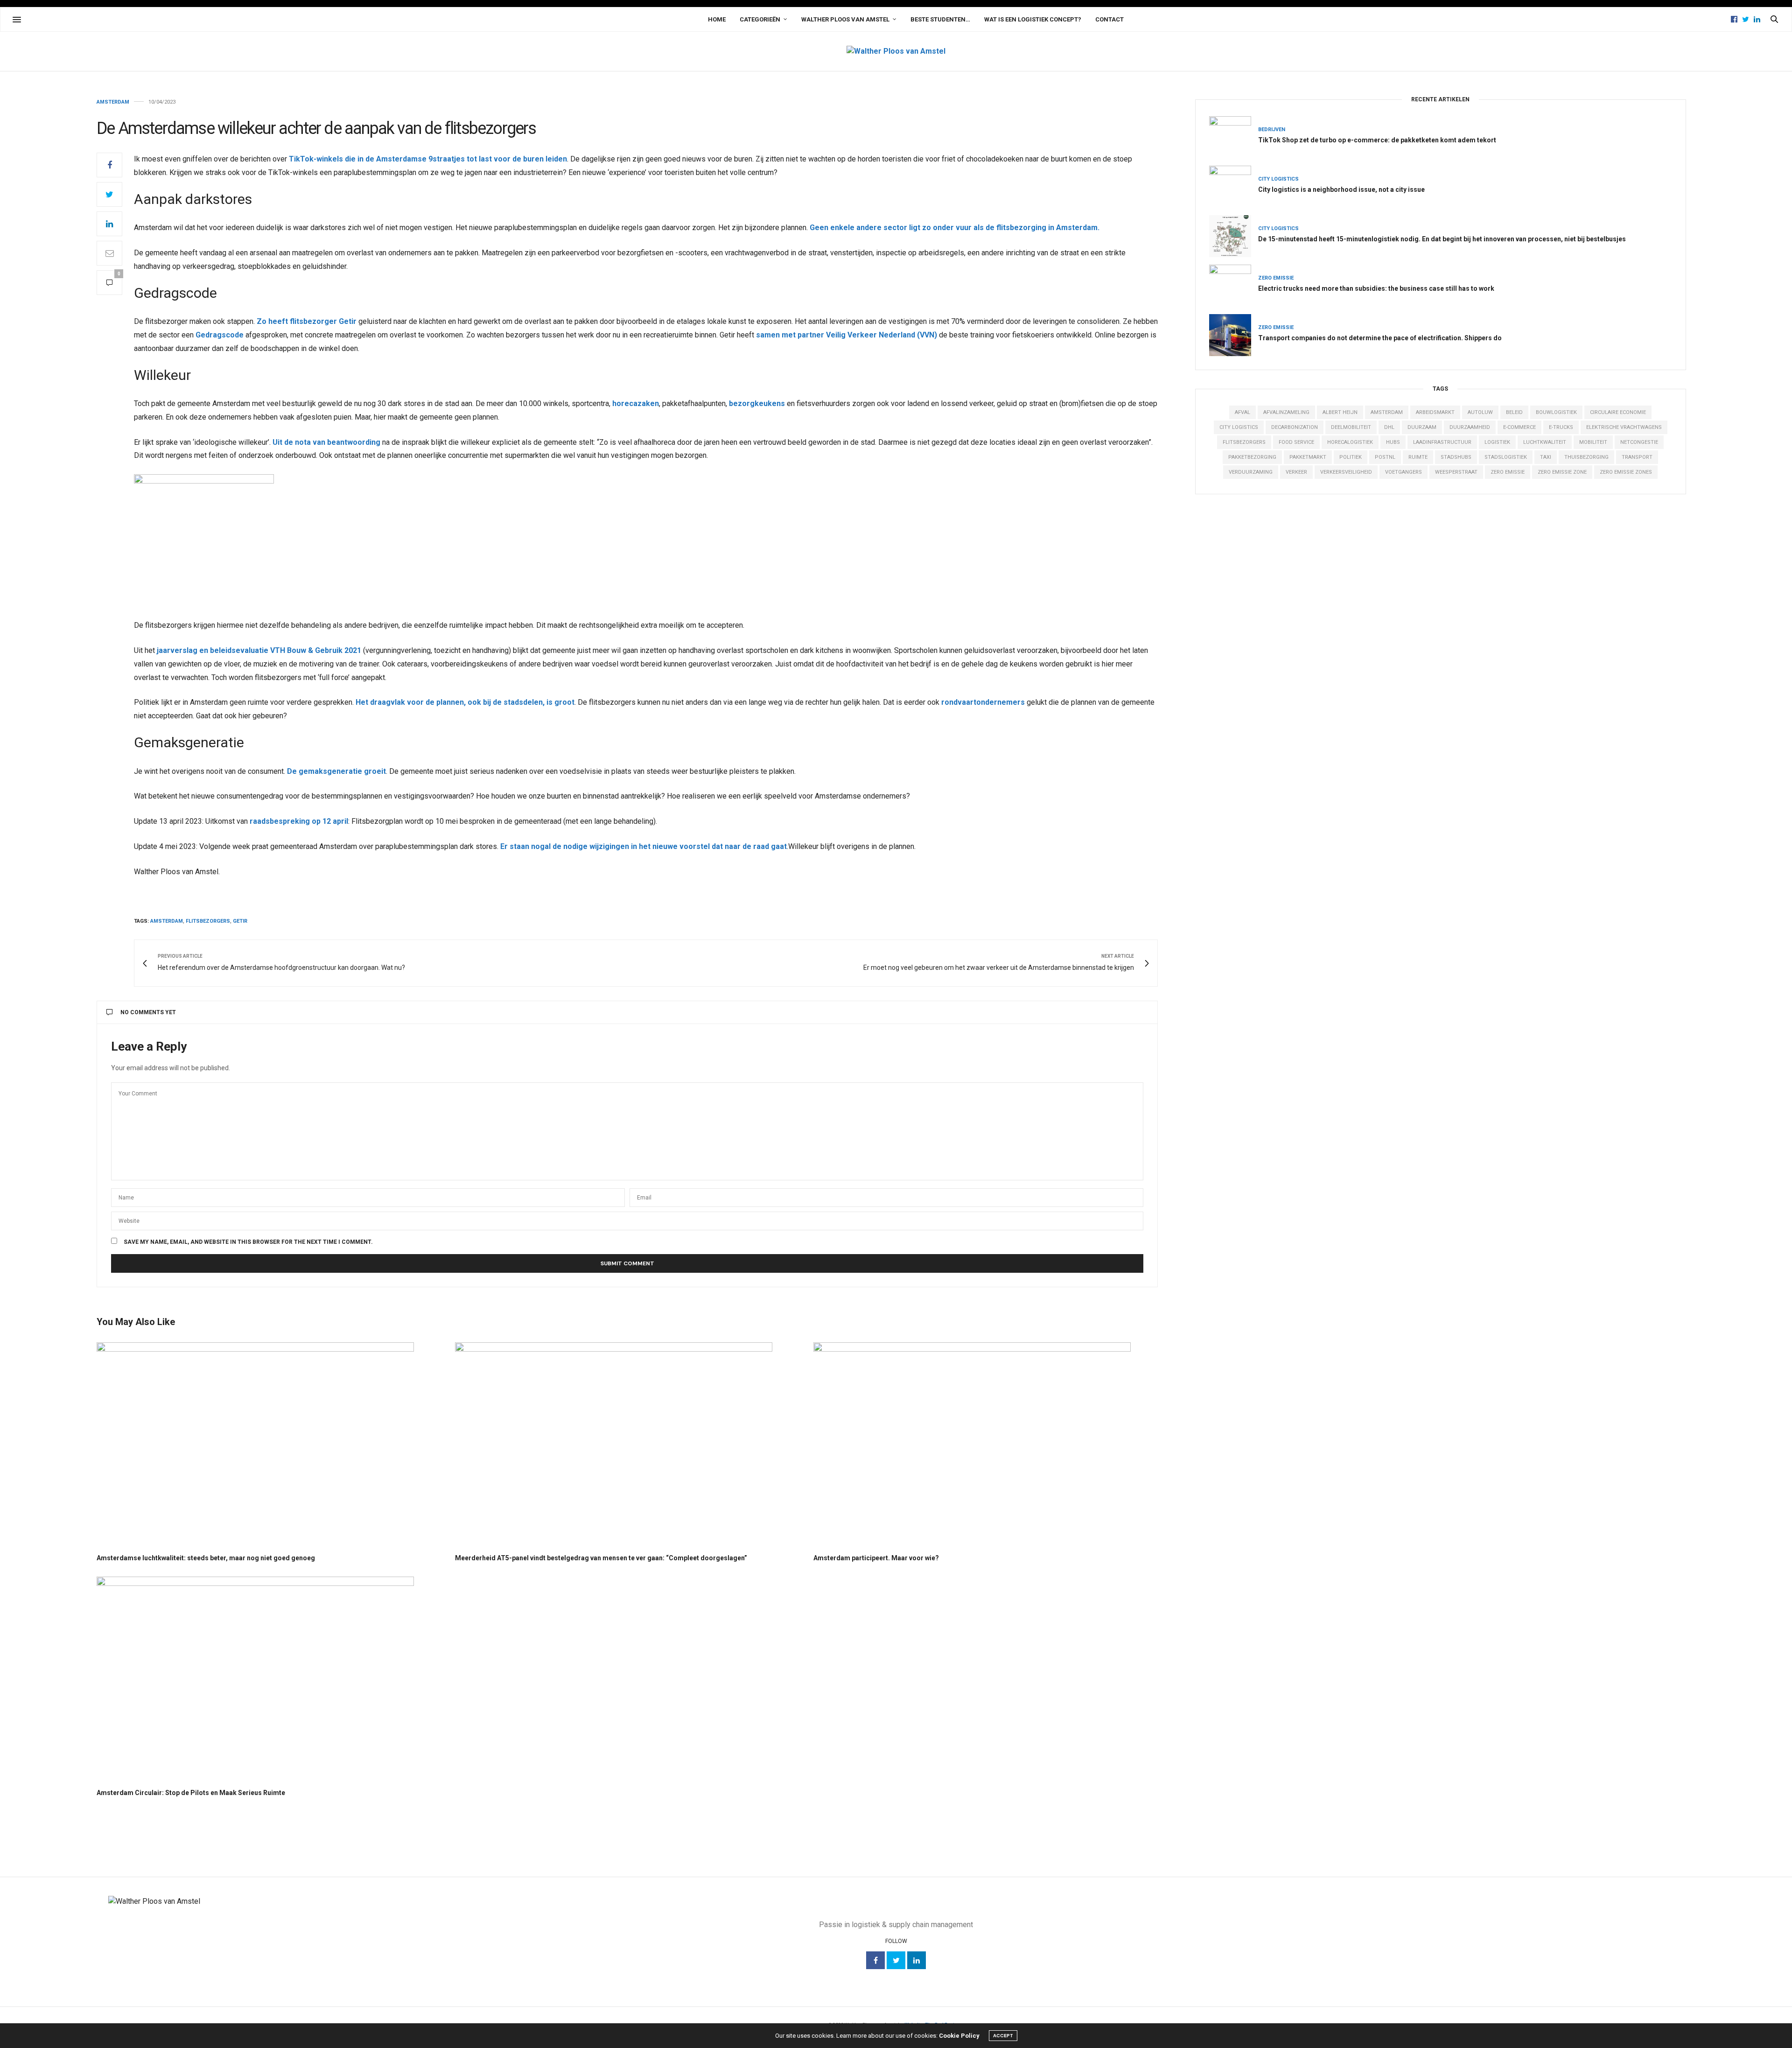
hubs (1393, 442)
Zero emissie (1276, 278)
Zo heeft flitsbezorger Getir (307, 321)
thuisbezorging (1586, 457)
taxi (1546, 457)
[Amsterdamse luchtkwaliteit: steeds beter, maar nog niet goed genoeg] (269, 1444)
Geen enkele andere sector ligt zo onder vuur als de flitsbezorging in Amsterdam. (955, 228)
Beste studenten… (940, 19)
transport (1637, 457)
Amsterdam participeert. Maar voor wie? (876, 1558)
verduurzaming (1251, 472)
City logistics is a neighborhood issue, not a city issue (1341, 189)
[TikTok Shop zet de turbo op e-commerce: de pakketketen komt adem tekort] (1234, 137)
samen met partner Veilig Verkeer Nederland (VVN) (847, 335)
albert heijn (1340, 412)
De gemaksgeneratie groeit (336, 771)
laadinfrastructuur (1442, 442)
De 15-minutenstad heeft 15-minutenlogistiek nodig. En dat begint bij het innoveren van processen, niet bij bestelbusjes (1442, 239)
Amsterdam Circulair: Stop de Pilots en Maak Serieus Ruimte (191, 1793)
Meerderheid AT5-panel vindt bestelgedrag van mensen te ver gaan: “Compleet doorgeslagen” (601, 1558)
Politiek (1351, 457)
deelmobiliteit (1351, 427)
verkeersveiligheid (1346, 472)
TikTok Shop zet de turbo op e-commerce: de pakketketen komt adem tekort (1377, 140)
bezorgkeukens (757, 403)
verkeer (1296, 472)
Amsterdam (113, 102)
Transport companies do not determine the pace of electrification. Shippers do (1380, 338)
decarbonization (1295, 427)
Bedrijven (1272, 130)
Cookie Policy (959, 2036)
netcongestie (1639, 442)
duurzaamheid (1470, 427)
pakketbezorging (1252, 457)
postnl (1385, 457)
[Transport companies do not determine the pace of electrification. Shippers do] (1234, 335)
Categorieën (760, 19)
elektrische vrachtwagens (1624, 427)
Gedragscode (220, 335)
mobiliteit (1593, 442)
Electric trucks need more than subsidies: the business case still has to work (1376, 288)
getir (240, 921)
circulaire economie (1618, 412)
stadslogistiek (1506, 457)
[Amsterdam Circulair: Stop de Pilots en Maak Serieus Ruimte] (269, 1678)
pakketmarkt (1308, 457)
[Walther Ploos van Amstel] (896, 51)
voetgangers (1403, 472)
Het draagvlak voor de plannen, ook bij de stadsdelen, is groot (465, 702)
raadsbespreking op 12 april (299, 821)
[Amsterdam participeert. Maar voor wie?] (986, 1444)
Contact (1109, 19)
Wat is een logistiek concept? (1033, 19)
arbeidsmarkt (1435, 412)
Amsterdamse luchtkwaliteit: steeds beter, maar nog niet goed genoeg (206, 1558)
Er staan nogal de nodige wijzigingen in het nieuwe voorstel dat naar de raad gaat (644, 846)
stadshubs (1456, 457)
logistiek (1497, 442)
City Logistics (1278, 179)
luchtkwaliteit (1545, 442)
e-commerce (1519, 427)
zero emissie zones (1626, 472)
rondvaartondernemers (983, 702)
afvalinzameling (1286, 412)
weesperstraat (1456, 472)
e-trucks (1561, 427)
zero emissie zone (1562, 472)
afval (1242, 412)
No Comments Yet (148, 1012)
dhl (1389, 427)
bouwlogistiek (1556, 412)
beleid (1514, 412)
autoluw (1480, 412)
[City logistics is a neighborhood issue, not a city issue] (1234, 187)
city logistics (1239, 427)
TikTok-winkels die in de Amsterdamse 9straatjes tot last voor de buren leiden (428, 159)
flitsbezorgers (208, 921)
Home (717, 19)
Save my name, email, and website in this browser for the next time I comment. (248, 1242)
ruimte (1418, 457)
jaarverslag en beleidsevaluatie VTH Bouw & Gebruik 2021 (259, 650)
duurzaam (1422, 427)
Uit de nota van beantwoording (326, 442)
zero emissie (1508, 472)
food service (1296, 442)
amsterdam (167, 921)
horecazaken (636, 403)
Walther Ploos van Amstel (845, 19)
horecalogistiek (1350, 442)
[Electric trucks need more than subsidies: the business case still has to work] (1234, 286)
